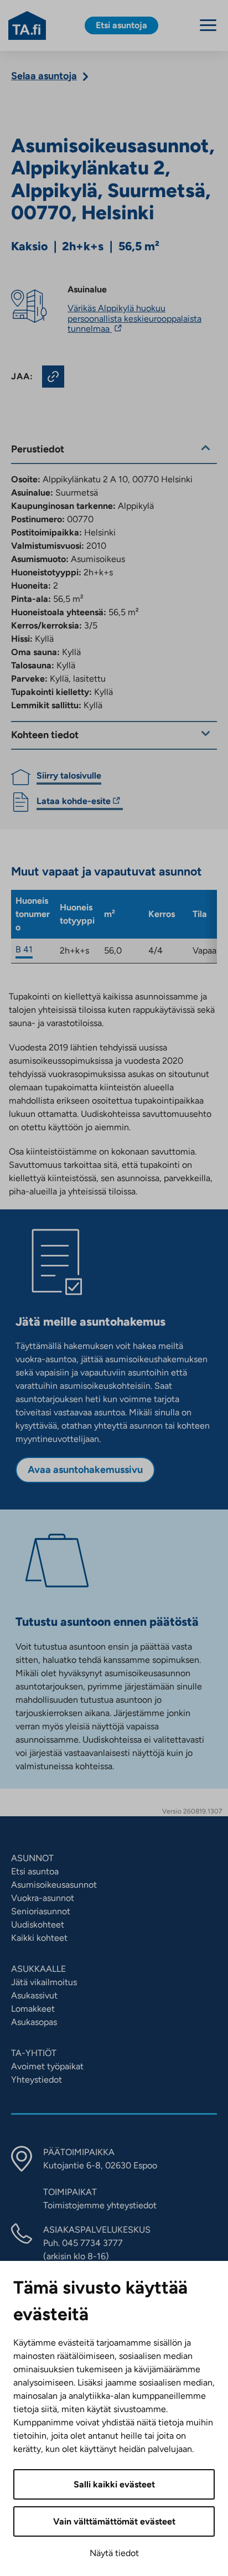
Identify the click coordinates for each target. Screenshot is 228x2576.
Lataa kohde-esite (74, 803)
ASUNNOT (32, 1858)
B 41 (24, 949)
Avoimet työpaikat (47, 2066)
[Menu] (208, 25)
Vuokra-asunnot (43, 1898)
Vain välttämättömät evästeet (114, 2521)
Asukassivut (34, 1995)
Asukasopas (34, 2022)
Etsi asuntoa (35, 1871)
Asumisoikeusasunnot (54, 1885)
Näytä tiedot (114, 2553)
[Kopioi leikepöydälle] (53, 377)
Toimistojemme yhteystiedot (100, 2205)
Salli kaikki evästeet (114, 2484)
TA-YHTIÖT (34, 2053)
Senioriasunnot (41, 1911)
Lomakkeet (33, 2009)
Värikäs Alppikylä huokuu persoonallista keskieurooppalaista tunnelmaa (134, 318)
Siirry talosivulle (69, 776)
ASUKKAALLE (38, 1969)
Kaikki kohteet (39, 1938)
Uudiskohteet (38, 1925)
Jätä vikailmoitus (44, 1982)
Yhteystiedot (37, 2080)
